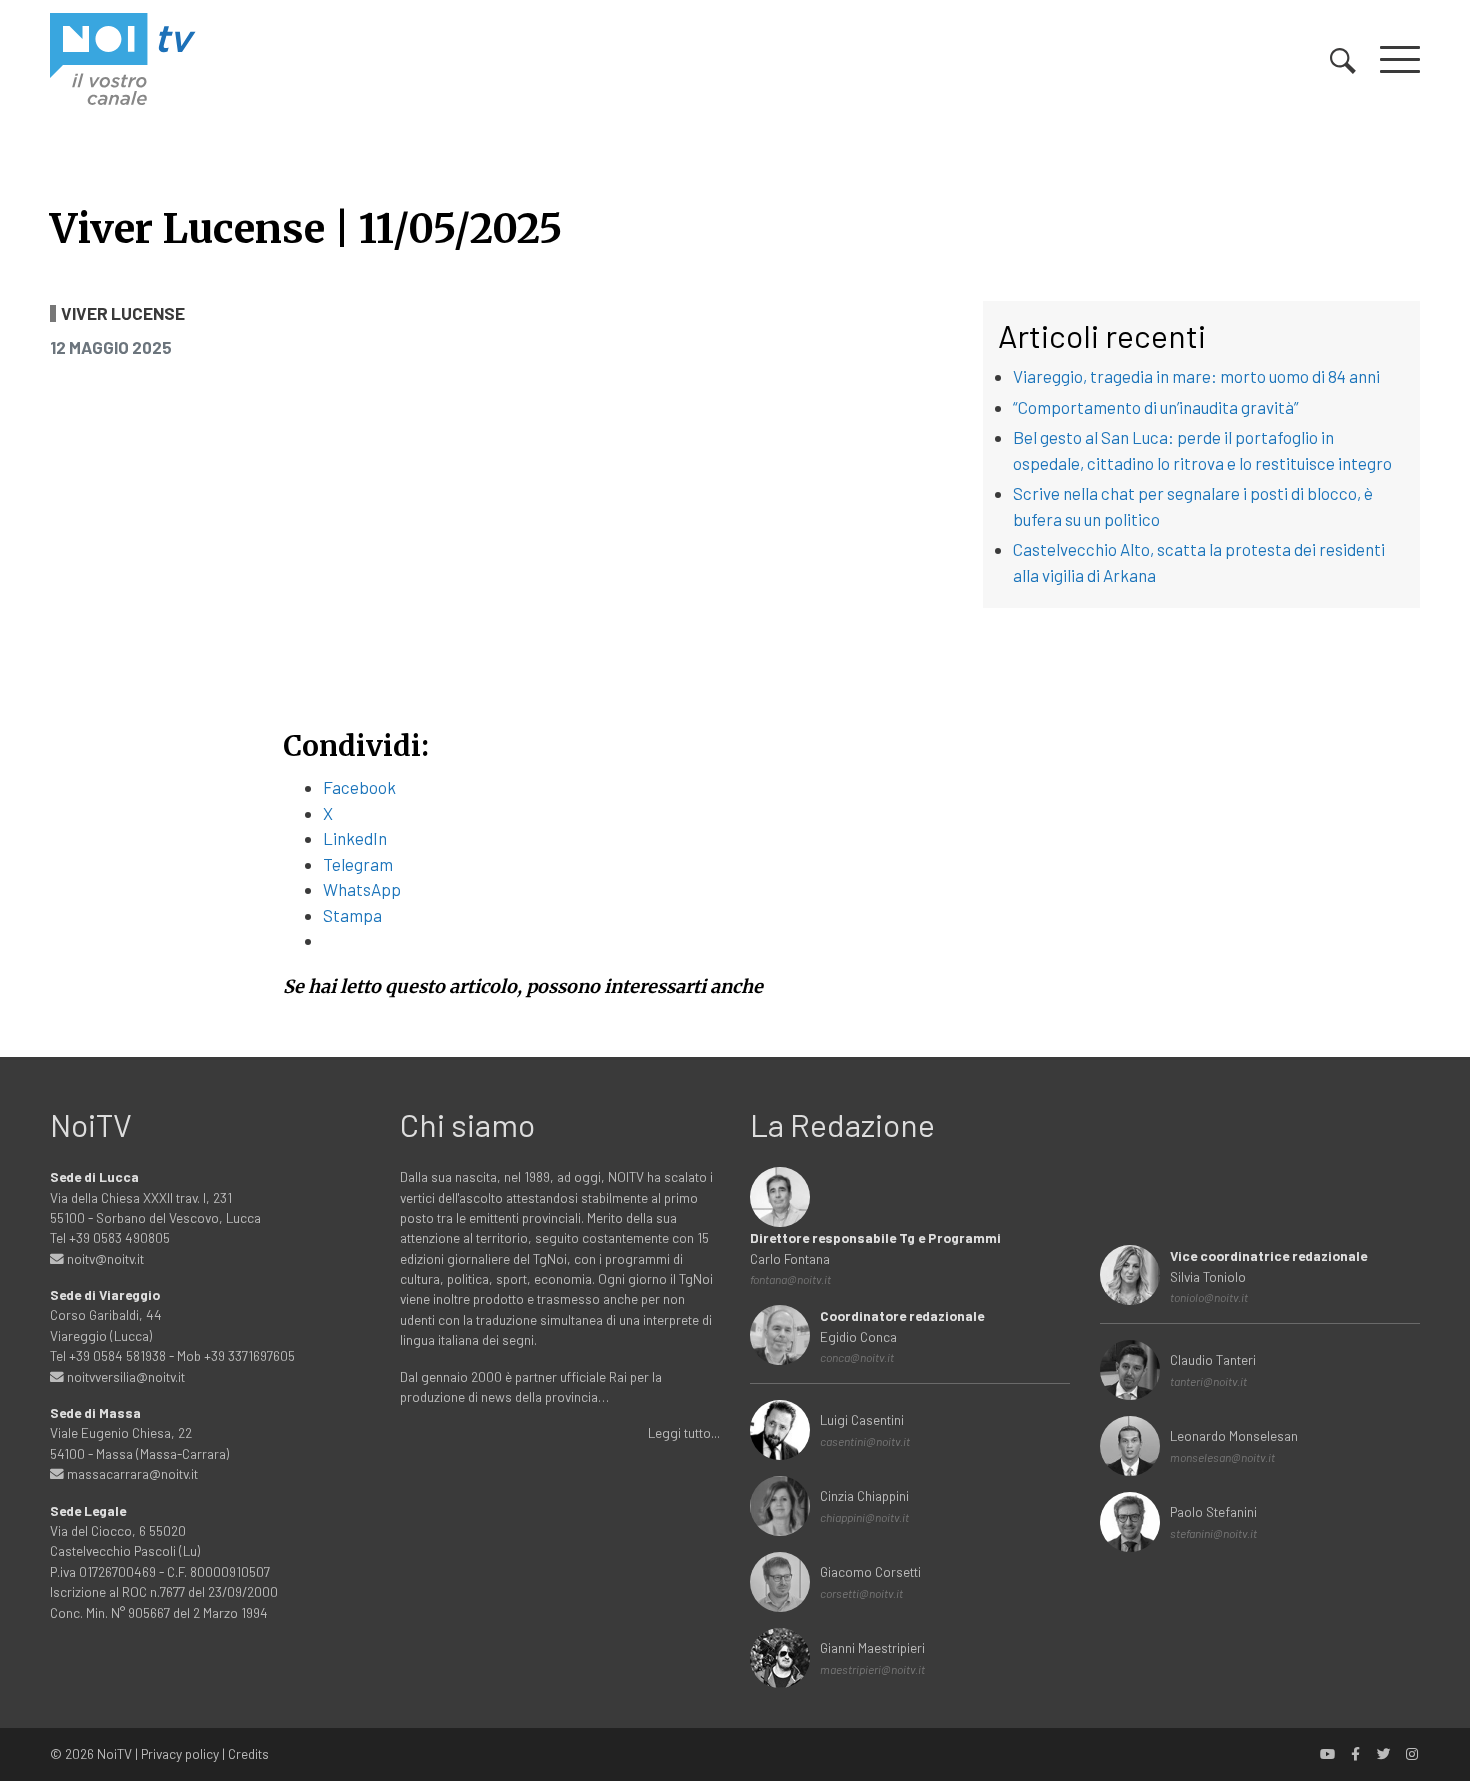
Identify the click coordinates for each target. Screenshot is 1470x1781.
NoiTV (114, 1753)
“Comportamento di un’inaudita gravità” (1156, 407)
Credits (248, 1753)
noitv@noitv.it (104, 1258)
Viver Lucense (123, 313)
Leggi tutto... (684, 1432)
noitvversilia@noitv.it (124, 1376)
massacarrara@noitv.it (131, 1473)
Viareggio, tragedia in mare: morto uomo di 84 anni (1196, 376)
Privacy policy (180, 1753)
